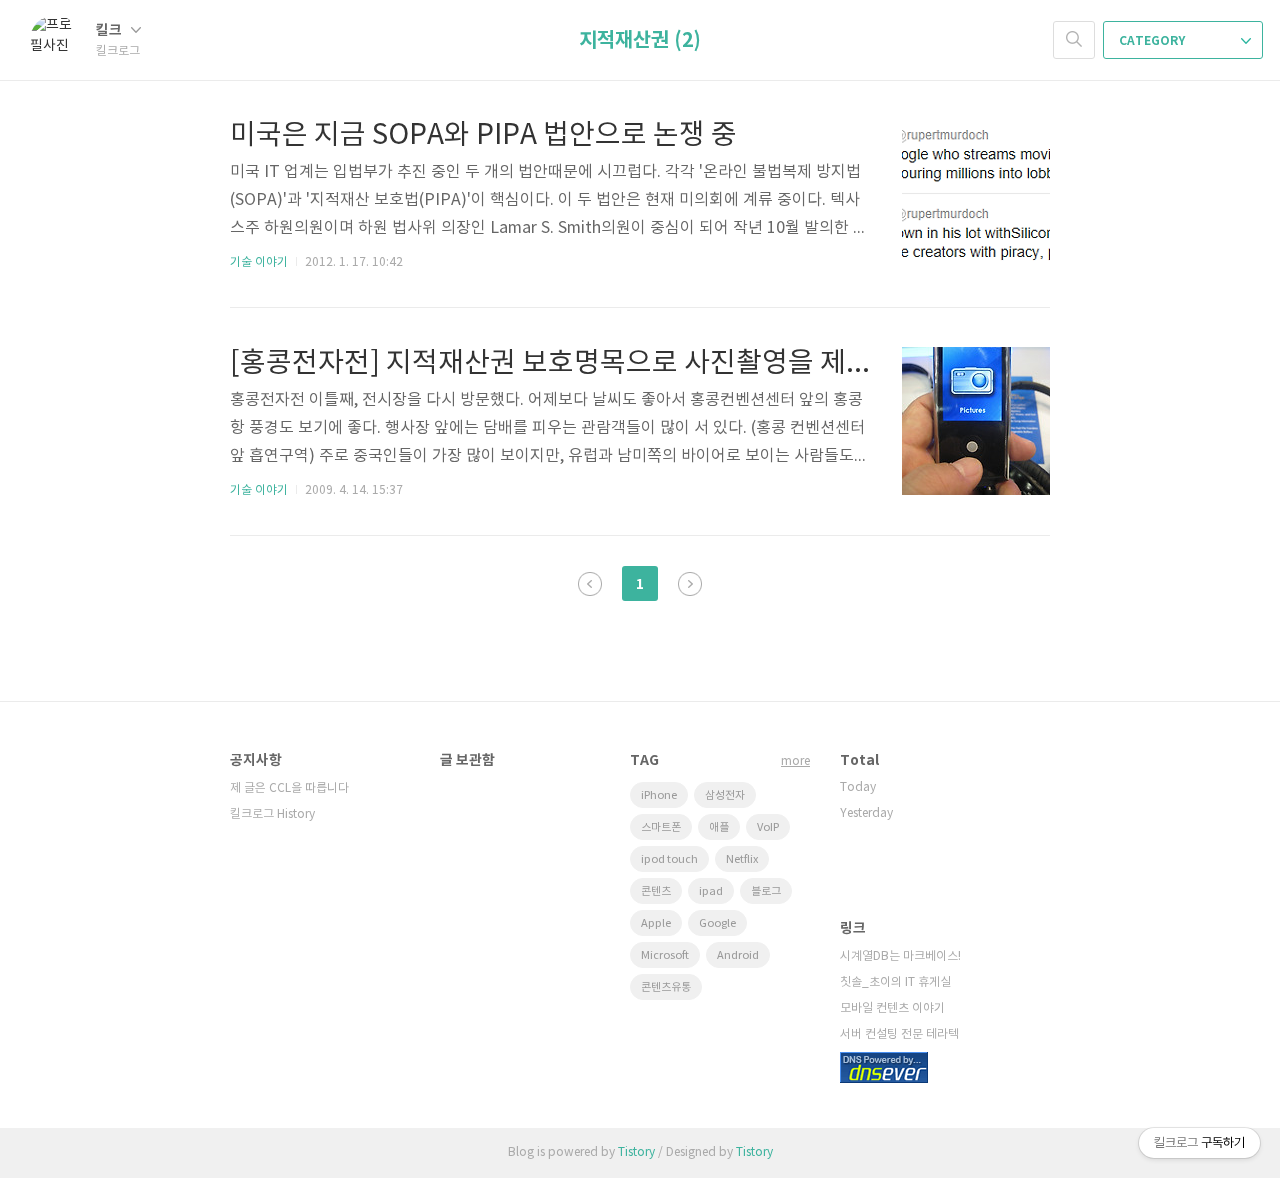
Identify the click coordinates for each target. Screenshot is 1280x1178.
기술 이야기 (259, 262)
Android (738, 955)
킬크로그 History (272, 814)
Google (717, 923)
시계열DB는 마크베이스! (900, 956)
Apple (656, 923)
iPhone (659, 795)
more (795, 761)
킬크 (110, 30)
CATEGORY (1153, 41)
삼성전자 (725, 795)
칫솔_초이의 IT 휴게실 (895, 982)
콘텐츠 (656, 891)
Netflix (742, 859)
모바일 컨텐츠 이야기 (892, 1008)
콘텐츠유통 (666, 987)
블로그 (766, 891)
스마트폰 (661, 827)
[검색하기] (1074, 40)
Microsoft (665, 955)
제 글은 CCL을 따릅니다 (289, 788)
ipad (711, 891)
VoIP (768, 827)
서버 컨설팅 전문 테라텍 (899, 1034)
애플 (719, 827)
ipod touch (669, 859)
